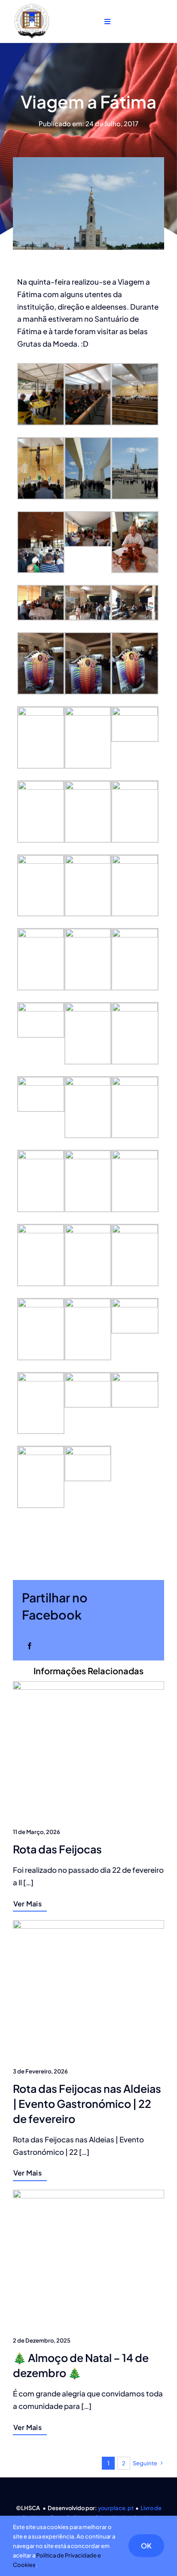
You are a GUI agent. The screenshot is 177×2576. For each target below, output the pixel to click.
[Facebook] (30, 1646)
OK (146, 2546)
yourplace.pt (116, 2508)
